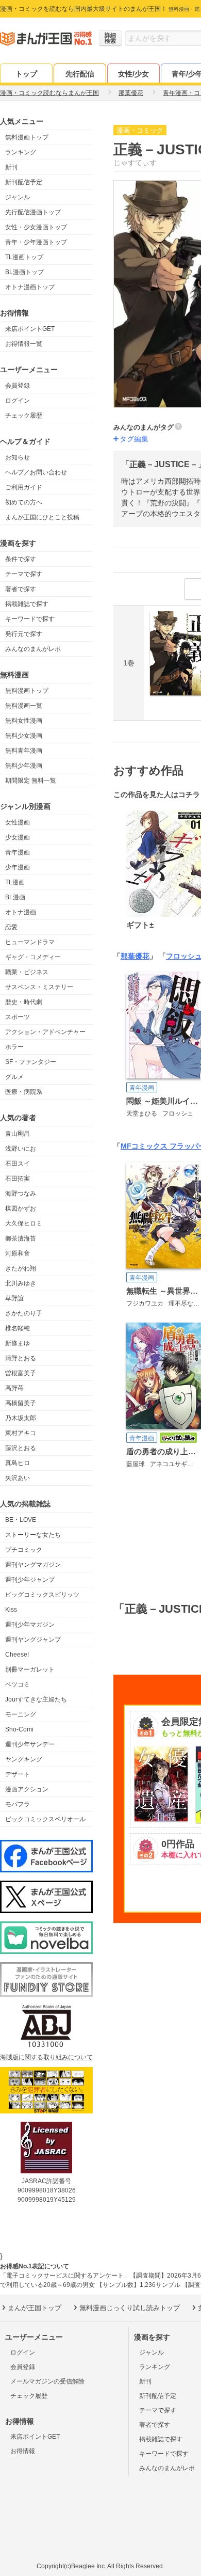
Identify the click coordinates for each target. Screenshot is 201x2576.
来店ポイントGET (30, 329)
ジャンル (18, 197)
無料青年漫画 (24, 751)
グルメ (14, 1077)
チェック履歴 (24, 416)
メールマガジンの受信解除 (47, 2381)
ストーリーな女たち (33, 1535)
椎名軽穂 (18, 1328)
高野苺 (14, 1388)
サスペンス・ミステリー (39, 987)
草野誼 (14, 1298)
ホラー (14, 1047)
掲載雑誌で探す (27, 604)
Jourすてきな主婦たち (36, 1699)
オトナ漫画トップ (30, 287)
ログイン (18, 401)
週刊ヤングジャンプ (33, 1640)
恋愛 (11, 927)
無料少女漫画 (24, 736)
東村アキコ (21, 1433)
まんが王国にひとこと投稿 (42, 517)
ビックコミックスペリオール (45, 1819)
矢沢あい (18, 1478)
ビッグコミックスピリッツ (42, 1595)
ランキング (21, 152)
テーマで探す (24, 574)
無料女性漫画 (24, 721)
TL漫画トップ (24, 257)
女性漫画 (18, 822)
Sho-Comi (19, 1729)
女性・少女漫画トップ (36, 227)
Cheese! (17, 1655)
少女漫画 (18, 837)
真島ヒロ (18, 1463)
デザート (18, 1774)
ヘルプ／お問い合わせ (36, 472)
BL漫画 (15, 897)
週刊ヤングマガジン (33, 1565)
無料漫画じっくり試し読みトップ (130, 2308)
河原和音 (18, 1253)
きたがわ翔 (21, 1268)
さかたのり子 (24, 1313)
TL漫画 (15, 882)
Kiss (11, 1610)
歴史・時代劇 (24, 1002)
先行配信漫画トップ (33, 212)
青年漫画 (18, 852)
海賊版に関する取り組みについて (46, 2057)
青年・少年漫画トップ (36, 242)
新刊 (11, 167)
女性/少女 (133, 74)
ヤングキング (24, 1759)
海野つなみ (21, 1194)
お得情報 (23, 2451)
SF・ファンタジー (31, 1062)
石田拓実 (18, 1179)
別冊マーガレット (30, 1669)
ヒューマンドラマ (30, 942)
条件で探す (21, 559)
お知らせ (18, 457)
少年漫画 (18, 867)
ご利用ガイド (24, 487)
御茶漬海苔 (21, 1238)
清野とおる (21, 1358)
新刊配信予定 (24, 182)
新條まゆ (18, 1343)
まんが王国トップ (35, 2308)
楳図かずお (21, 1209)
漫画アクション (27, 1789)
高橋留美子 (21, 1403)
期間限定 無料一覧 (31, 781)
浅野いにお (21, 1149)
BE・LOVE (21, 1520)
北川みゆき (21, 1283)
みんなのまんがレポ (33, 649)
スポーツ (18, 1017)
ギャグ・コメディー (33, 957)
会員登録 (18, 386)
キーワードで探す (30, 619)
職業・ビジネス (27, 972)
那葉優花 (135, 956)
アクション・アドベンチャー (45, 1032)
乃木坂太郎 (21, 1418)
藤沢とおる (21, 1448)
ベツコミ (18, 1684)
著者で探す (21, 589)
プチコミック (24, 1550)
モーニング (21, 1714)
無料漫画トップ (27, 137)
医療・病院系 (24, 1092)
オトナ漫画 (21, 912)
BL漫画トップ (24, 272)
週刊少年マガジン (30, 1625)
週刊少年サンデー (30, 1744)
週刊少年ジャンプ (30, 1580)
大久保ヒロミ (24, 1223)
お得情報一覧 (24, 344)
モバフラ (18, 1804)
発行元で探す (24, 634)
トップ (26, 74)
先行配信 (80, 74)
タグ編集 (134, 439)
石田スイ (18, 1164)
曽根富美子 (21, 1373)
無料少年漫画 (24, 766)
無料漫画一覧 (24, 706)
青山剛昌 (18, 1134)
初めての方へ (24, 502)
